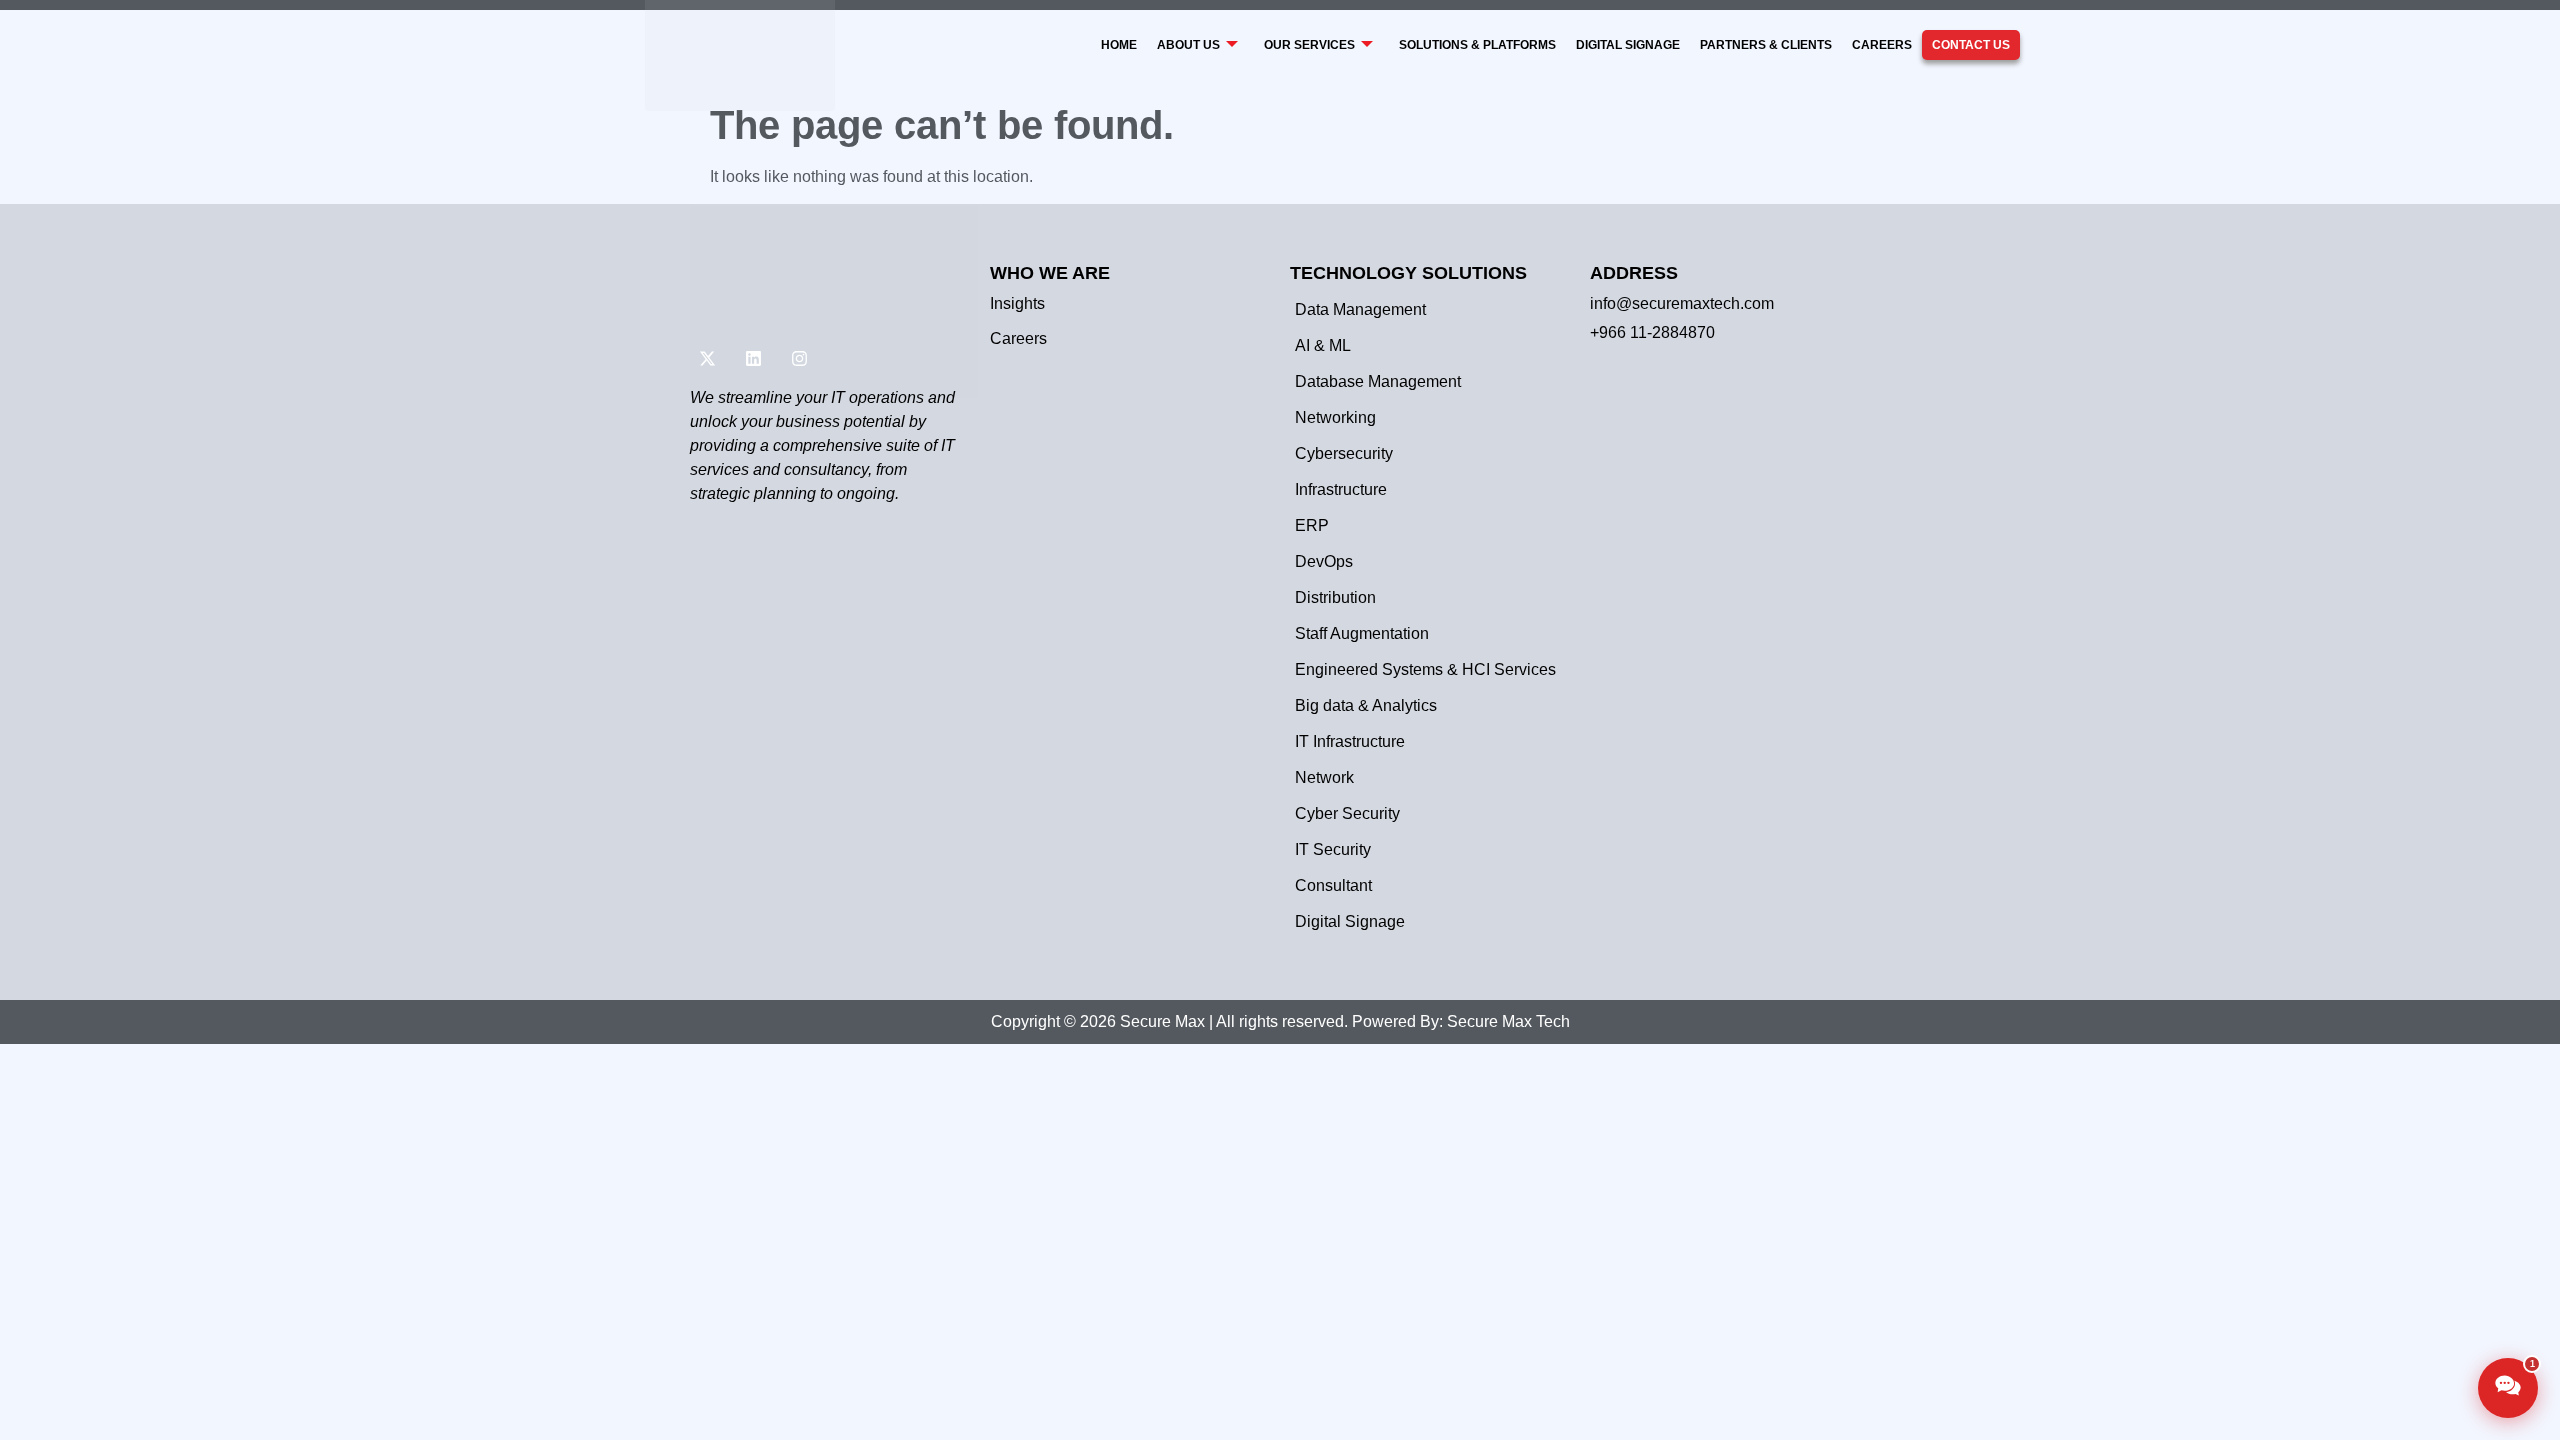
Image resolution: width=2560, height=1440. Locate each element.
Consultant (1333, 885)
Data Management (1360, 309)
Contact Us (1971, 45)
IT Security (1333, 849)
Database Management (1378, 381)
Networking (1335, 417)
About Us (1188, 45)
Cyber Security (1347, 813)
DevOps (1324, 561)
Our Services (1309, 45)
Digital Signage (1628, 45)
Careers (1882, 45)
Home (1119, 45)
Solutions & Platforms (1477, 45)
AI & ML (1323, 345)
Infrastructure (1341, 489)
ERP (1312, 525)
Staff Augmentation (1362, 633)
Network (1324, 777)
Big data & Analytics (1366, 705)
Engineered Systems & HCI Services (1425, 669)
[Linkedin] (753, 359)
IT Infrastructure (1350, 741)
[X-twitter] (707, 359)
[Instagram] (799, 359)
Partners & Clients (1766, 45)
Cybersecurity (1344, 453)
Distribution (1335, 597)
